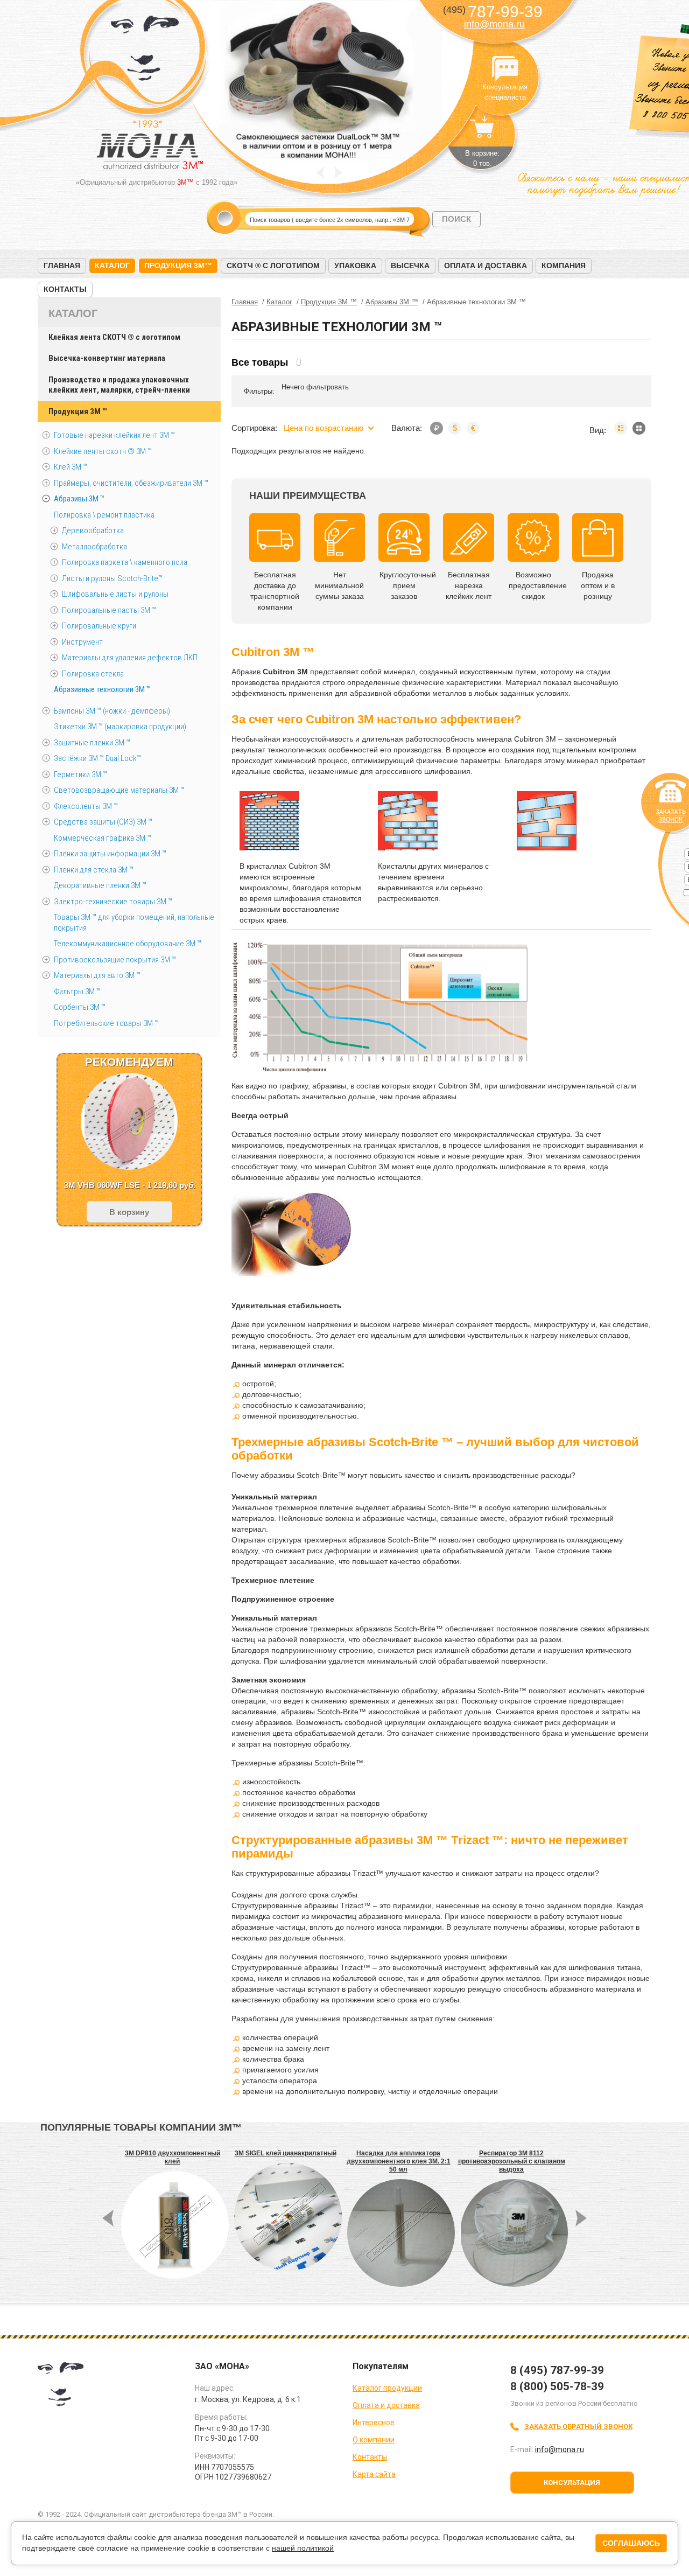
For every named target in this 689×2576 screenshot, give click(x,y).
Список (621, 428)
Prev (320, 173)
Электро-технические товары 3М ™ (113, 902)
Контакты (65, 289)
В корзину (129, 1212)
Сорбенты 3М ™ (80, 1007)
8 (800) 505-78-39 (557, 2386)
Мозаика (639, 428)
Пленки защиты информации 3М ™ (110, 854)
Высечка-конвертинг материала (107, 358)
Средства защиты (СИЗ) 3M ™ (103, 822)
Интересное (374, 2423)
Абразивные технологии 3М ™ (102, 689)
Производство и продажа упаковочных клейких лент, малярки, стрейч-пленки (119, 385)
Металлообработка (94, 547)
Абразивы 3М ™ (79, 499)
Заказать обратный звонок (578, 2427)
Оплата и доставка (486, 266)
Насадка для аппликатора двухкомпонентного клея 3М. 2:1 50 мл (399, 2161)
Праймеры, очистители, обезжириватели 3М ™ (131, 483)
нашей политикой (303, 2548)
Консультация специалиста (505, 69)
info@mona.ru (494, 24)
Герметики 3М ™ (80, 774)
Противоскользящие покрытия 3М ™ (115, 960)
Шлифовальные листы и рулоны (115, 594)
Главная (62, 266)
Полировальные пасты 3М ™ (109, 610)
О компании (374, 2440)
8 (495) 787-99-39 (557, 2370)
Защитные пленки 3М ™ (92, 743)
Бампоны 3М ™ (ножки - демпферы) (112, 711)
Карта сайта (374, 2474)
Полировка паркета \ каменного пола (125, 562)
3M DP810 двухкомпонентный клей (173, 2157)
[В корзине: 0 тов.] (482, 132)
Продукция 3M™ (178, 266)
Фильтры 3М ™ (77, 992)
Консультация (572, 2483)
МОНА (145, 51)
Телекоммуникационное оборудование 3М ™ (128, 944)
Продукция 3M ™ (78, 411)
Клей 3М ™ (71, 467)
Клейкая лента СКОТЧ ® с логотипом (114, 337)
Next (338, 173)
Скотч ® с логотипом (273, 266)
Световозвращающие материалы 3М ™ (119, 790)
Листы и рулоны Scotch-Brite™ (112, 578)
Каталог (112, 266)
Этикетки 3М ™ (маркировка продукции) (120, 727)
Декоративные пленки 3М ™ (100, 885)
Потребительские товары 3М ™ (106, 1023)
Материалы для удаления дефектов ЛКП (130, 658)
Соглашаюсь (631, 2543)
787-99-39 (493, 12)
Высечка (410, 266)
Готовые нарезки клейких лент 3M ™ (114, 435)
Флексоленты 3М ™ (86, 806)
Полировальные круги (99, 626)
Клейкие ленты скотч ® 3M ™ (103, 451)
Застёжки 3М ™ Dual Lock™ (97, 758)
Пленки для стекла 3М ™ (94, 870)
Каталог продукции (387, 2388)
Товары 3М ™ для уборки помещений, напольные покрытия (134, 923)
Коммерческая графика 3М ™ (103, 838)
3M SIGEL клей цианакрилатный (286, 2153)
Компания (564, 266)
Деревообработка (93, 530)
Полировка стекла (93, 674)
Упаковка (355, 266)
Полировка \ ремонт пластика (104, 515)
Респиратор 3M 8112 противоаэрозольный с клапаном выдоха (512, 2161)
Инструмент (82, 642)
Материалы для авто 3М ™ (97, 975)
